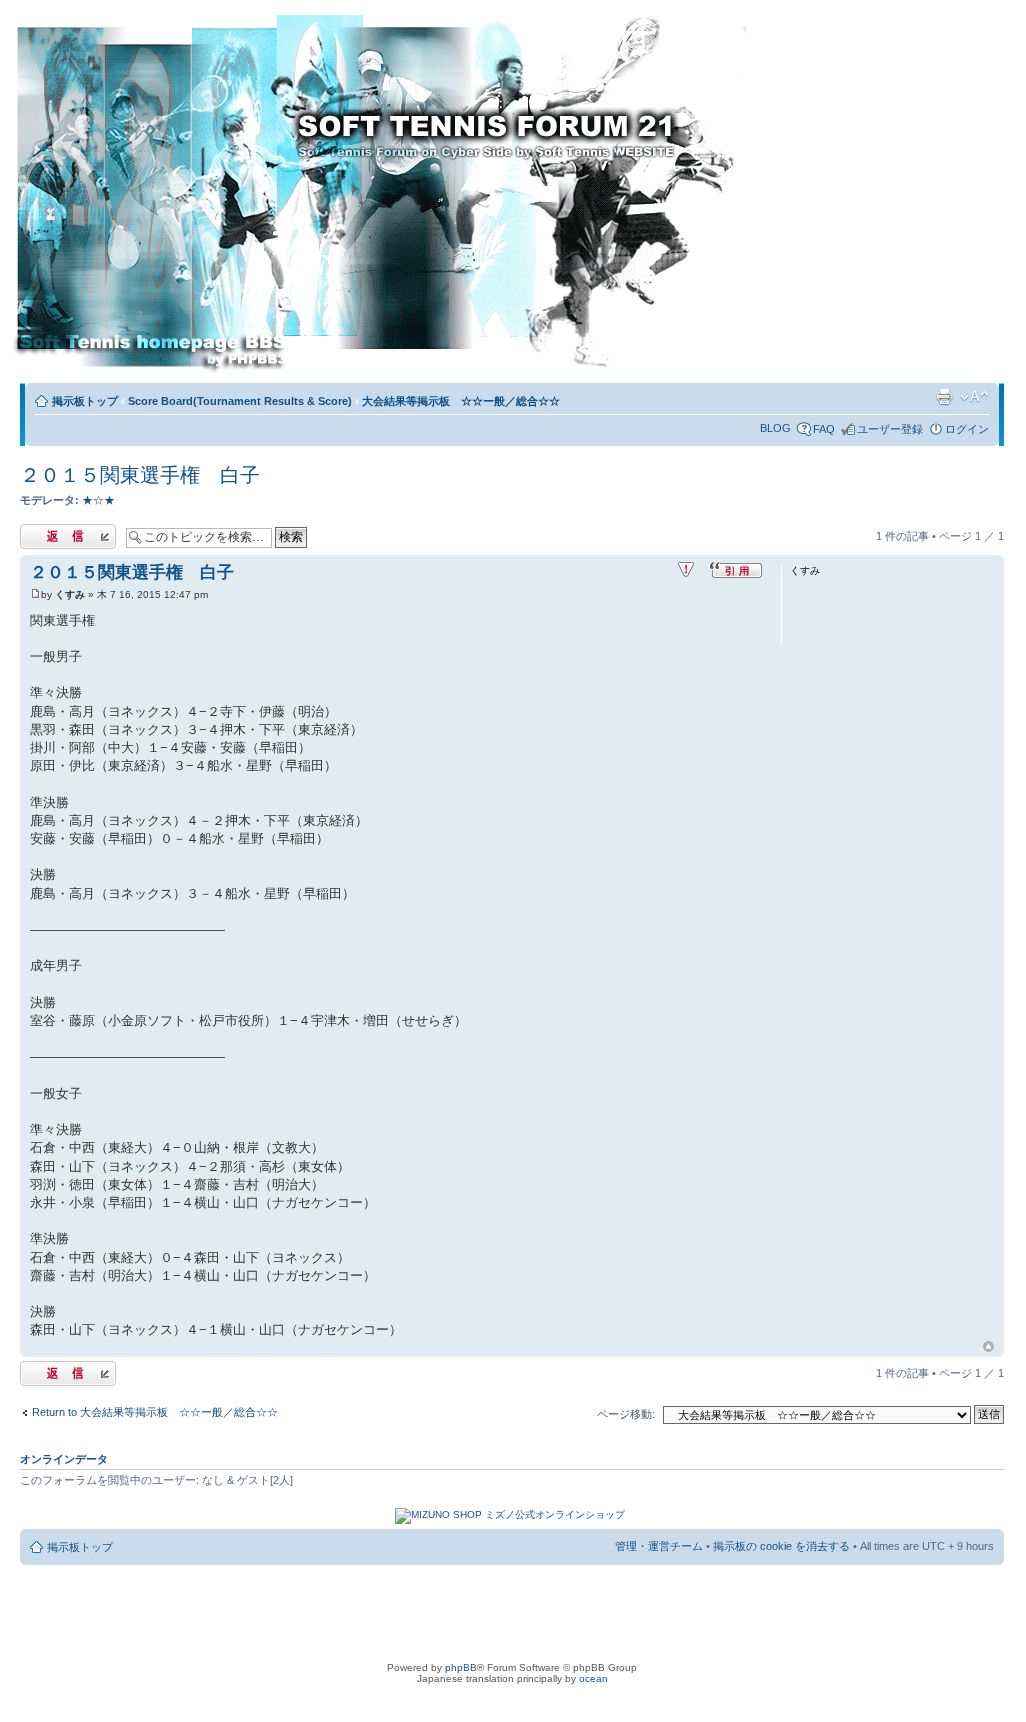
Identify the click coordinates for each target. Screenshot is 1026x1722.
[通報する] (686, 570)
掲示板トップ (85, 401)
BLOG (775, 428)
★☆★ (98, 500)
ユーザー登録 (890, 429)
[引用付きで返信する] (736, 570)
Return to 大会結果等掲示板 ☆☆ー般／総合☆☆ (155, 1412)
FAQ (824, 429)
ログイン (967, 429)
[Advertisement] (889, 197)
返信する (42, 531)
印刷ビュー (944, 397)
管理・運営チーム (659, 1546)
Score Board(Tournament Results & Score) (240, 401)
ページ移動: (626, 1414)
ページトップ (988, 1347)
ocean (593, 1678)
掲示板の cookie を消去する (781, 1546)
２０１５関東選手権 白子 (140, 475)
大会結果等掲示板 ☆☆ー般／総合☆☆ (461, 401)
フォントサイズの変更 (974, 397)
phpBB (461, 1667)
